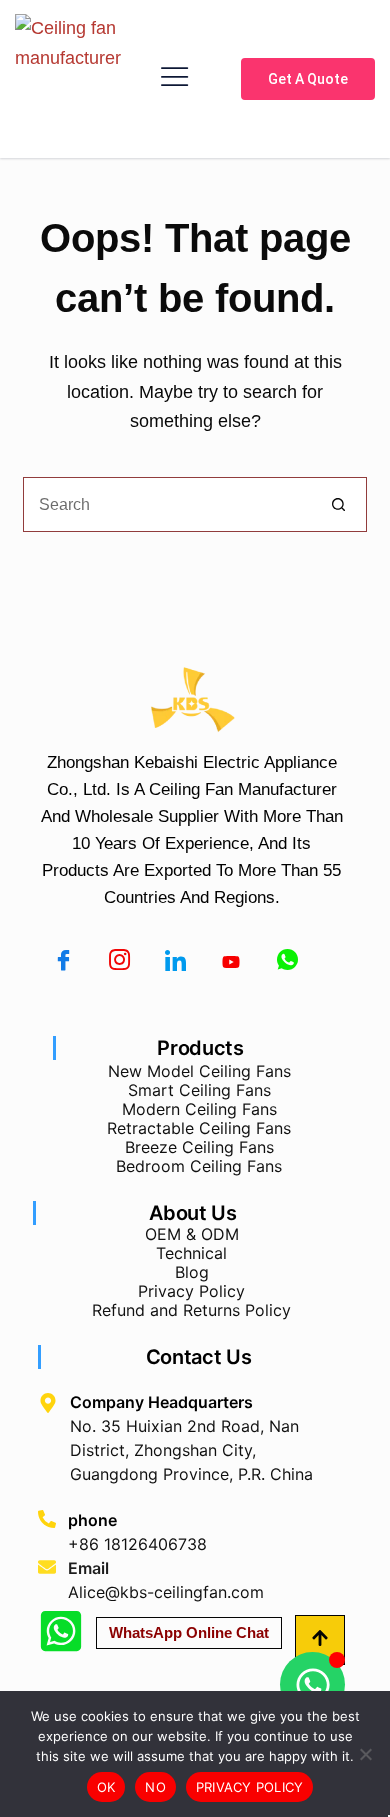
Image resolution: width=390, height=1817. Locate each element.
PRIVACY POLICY (250, 1787)
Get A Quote (308, 79)
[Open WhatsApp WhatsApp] (312, 1684)
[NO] (365, 1754)
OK (106, 1787)
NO (155, 1787)
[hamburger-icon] (175, 79)
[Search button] (339, 504)
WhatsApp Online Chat (189, 1632)
